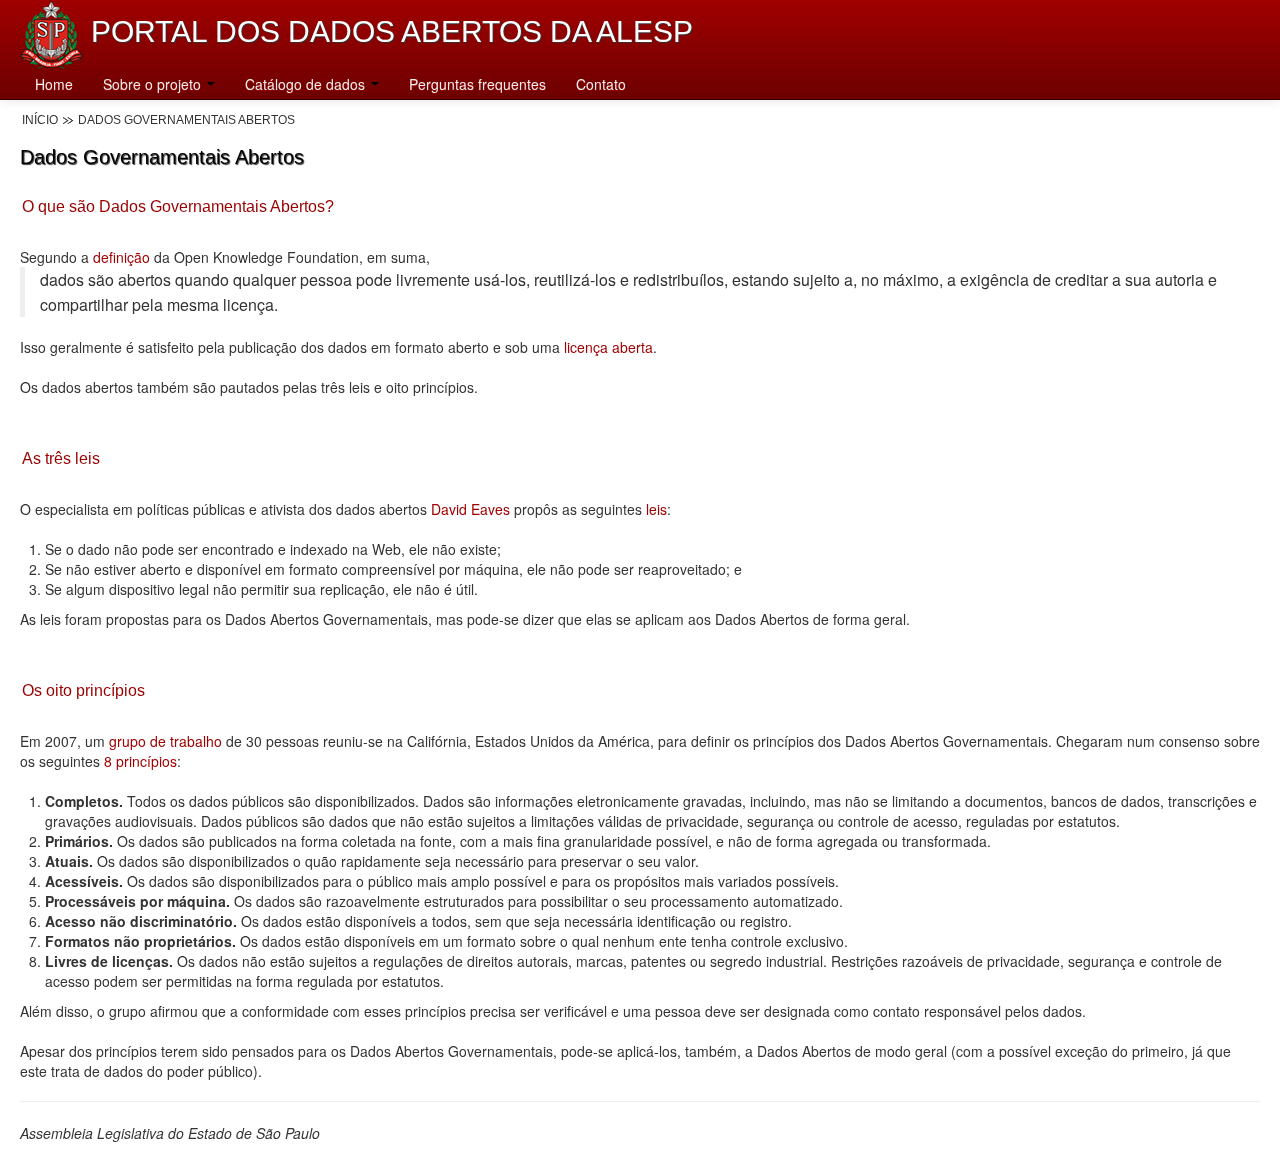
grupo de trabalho (165, 741)
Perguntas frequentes (477, 84)
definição (121, 257)
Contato (601, 84)
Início (40, 120)
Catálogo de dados (307, 84)
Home (54, 84)
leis (654, 509)
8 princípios (140, 761)
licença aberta (608, 347)
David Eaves (470, 509)
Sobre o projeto (154, 84)
